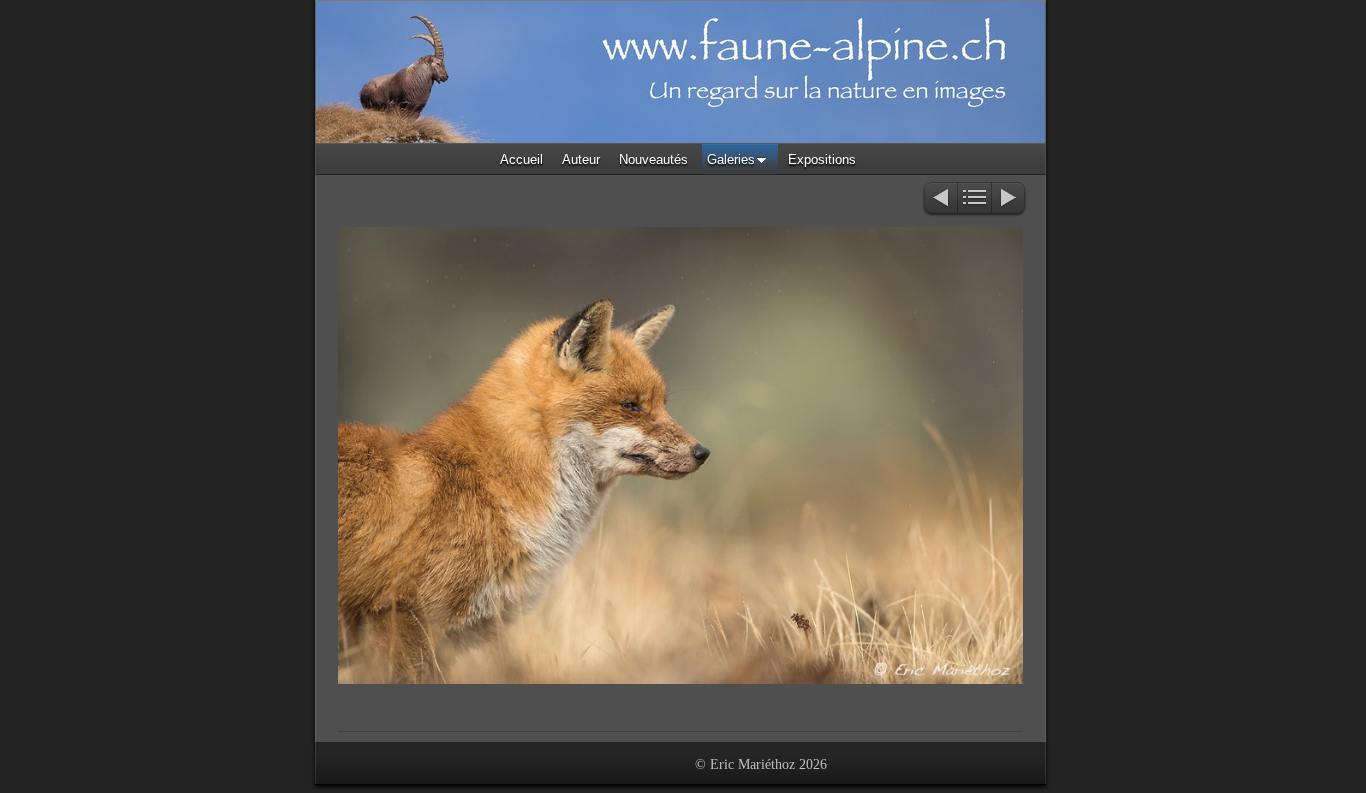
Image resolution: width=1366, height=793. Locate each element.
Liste (974, 199)
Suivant (1009, 199)
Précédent (939, 199)
